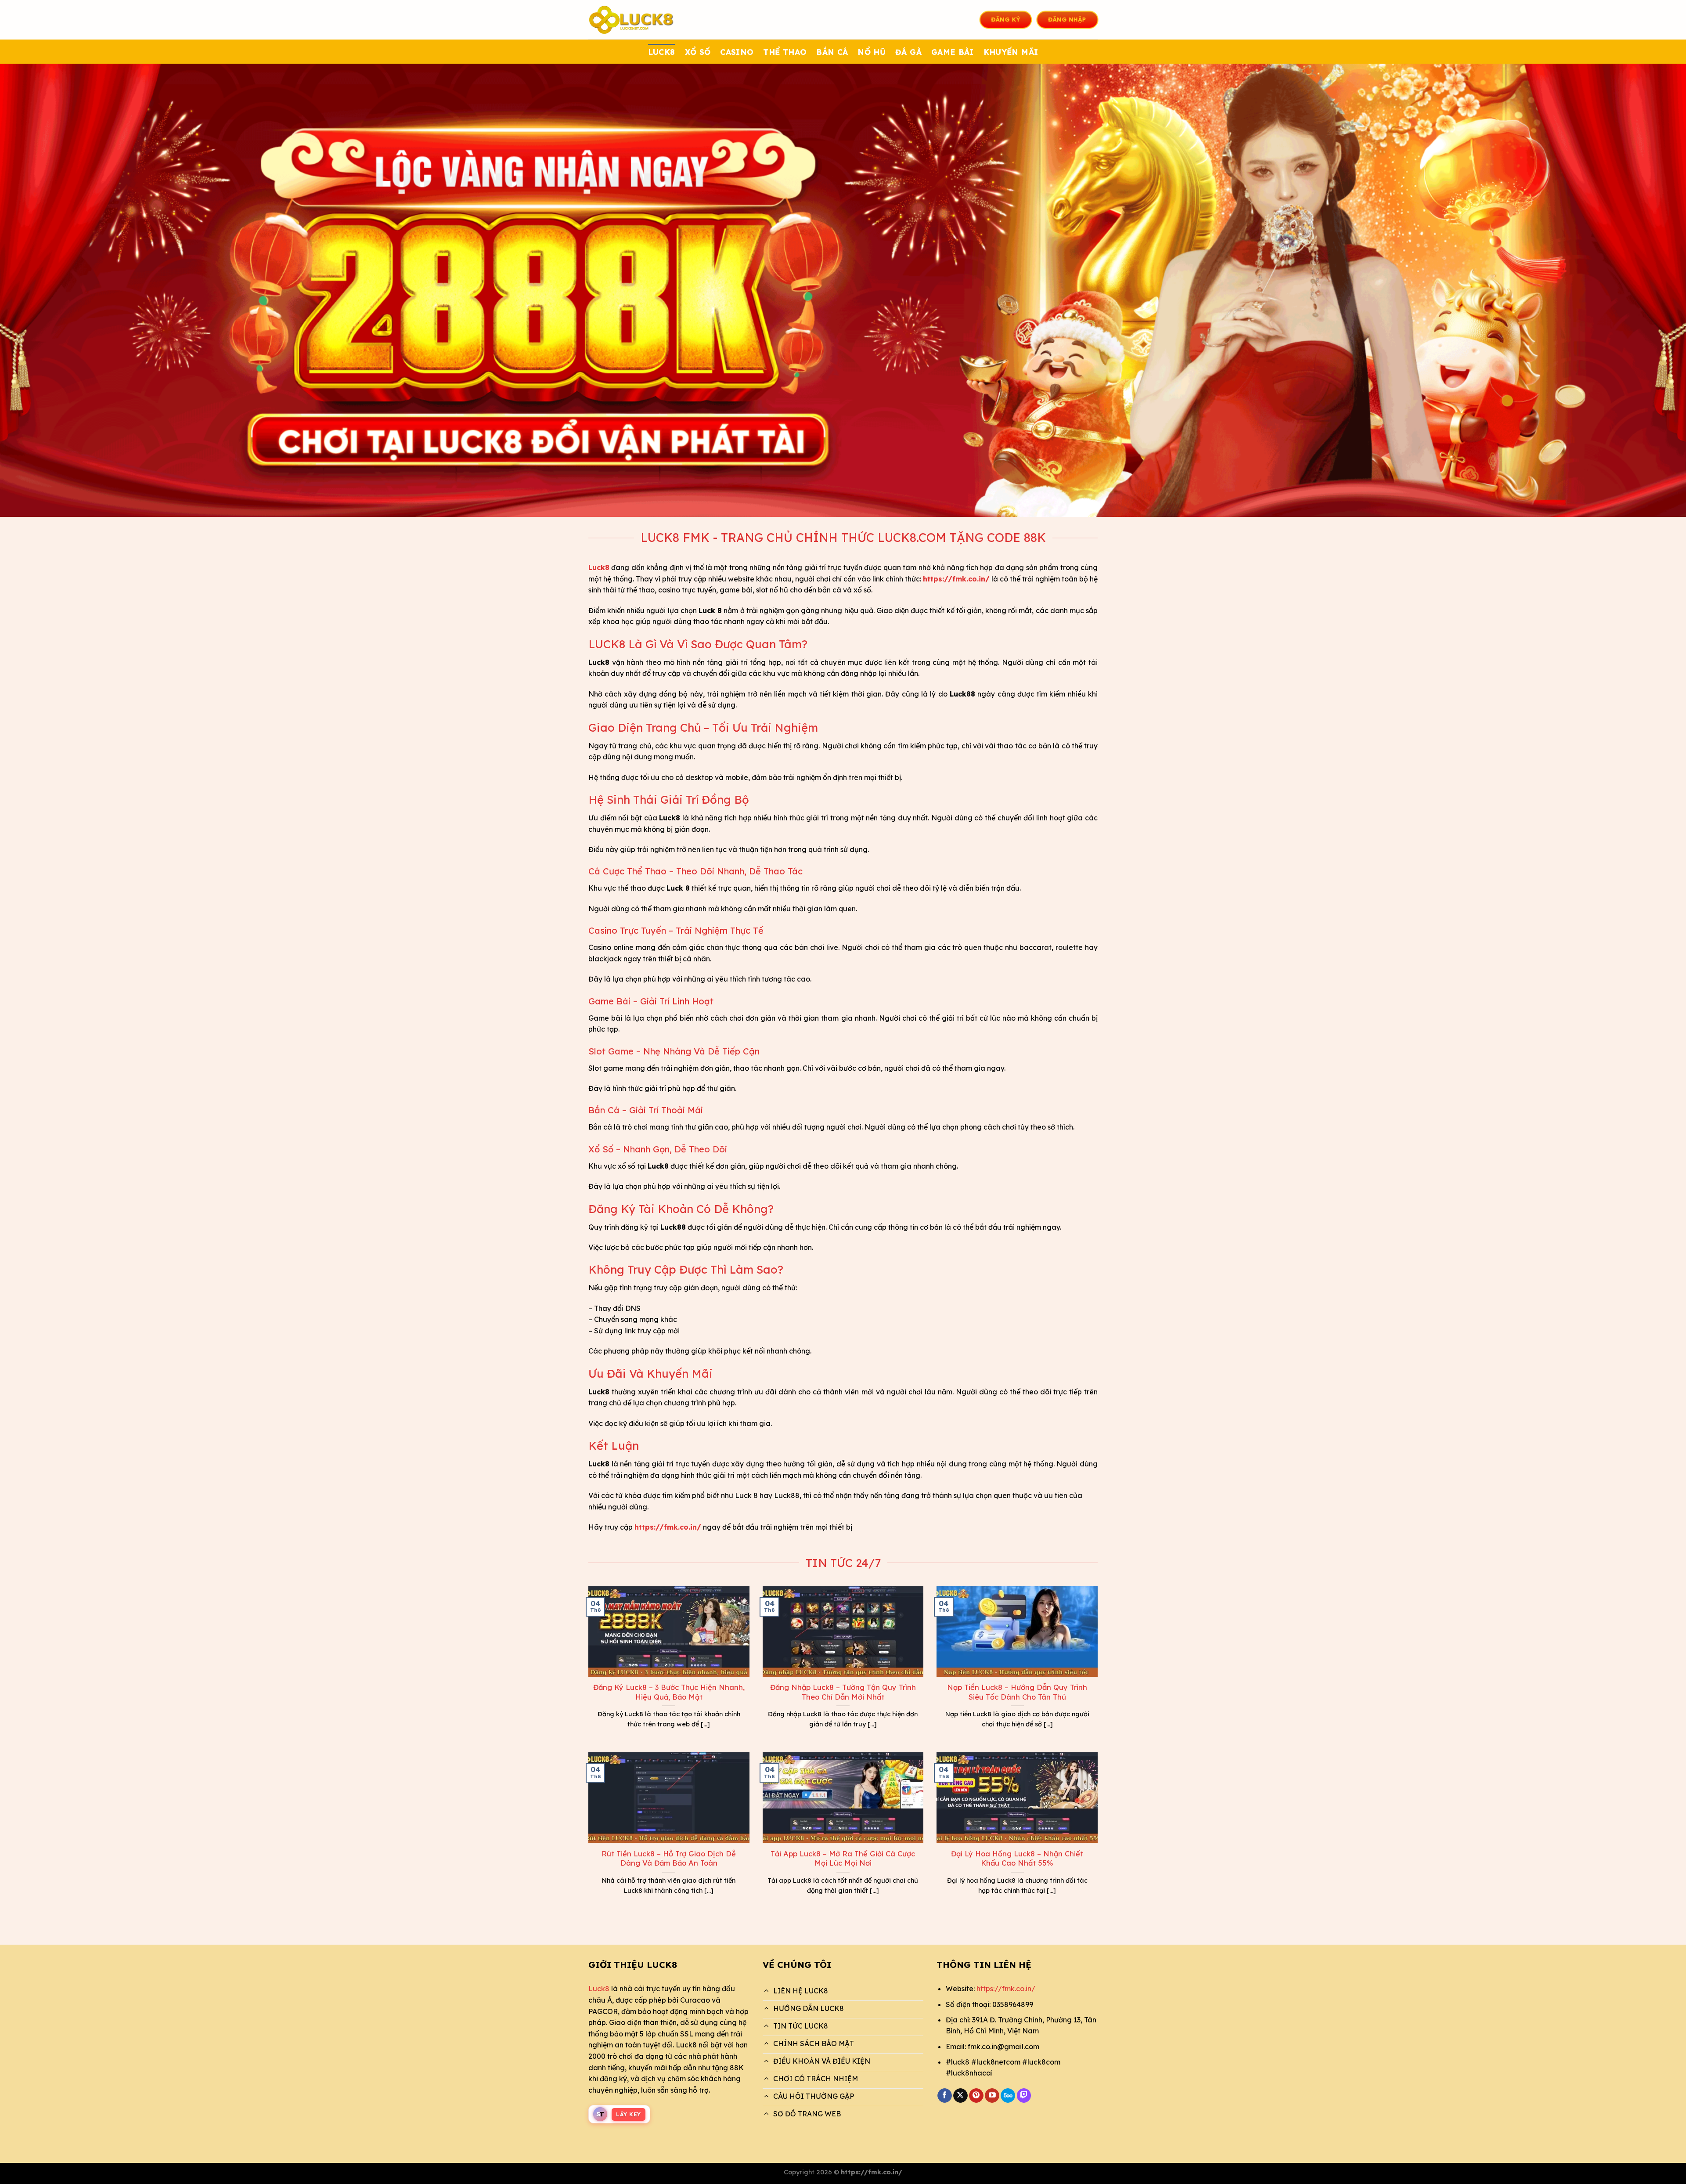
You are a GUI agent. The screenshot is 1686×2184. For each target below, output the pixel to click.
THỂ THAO (785, 52)
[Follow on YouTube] (992, 2096)
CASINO (737, 52)
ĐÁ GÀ (908, 52)
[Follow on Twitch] (1024, 2096)
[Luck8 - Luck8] (632, 20)
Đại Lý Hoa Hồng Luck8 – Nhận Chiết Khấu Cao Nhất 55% (1017, 1858)
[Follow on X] (960, 2096)
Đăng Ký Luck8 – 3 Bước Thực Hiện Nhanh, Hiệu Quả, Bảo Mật (669, 1692)
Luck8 (599, 1989)
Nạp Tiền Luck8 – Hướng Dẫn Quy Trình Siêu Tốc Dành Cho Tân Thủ (1017, 1692)
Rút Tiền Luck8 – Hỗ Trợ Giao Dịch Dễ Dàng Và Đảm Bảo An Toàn (669, 1858)
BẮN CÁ (832, 52)
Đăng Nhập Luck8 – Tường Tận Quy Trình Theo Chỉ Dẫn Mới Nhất (843, 1692)
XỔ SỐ (698, 52)
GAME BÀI (953, 52)
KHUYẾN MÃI (1011, 52)
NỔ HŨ (872, 52)
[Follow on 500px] (1008, 2096)
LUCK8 (662, 52)
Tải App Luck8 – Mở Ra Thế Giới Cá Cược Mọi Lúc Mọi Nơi (843, 1858)
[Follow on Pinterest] (976, 2096)
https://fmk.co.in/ (1006, 1989)
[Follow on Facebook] (945, 2096)
